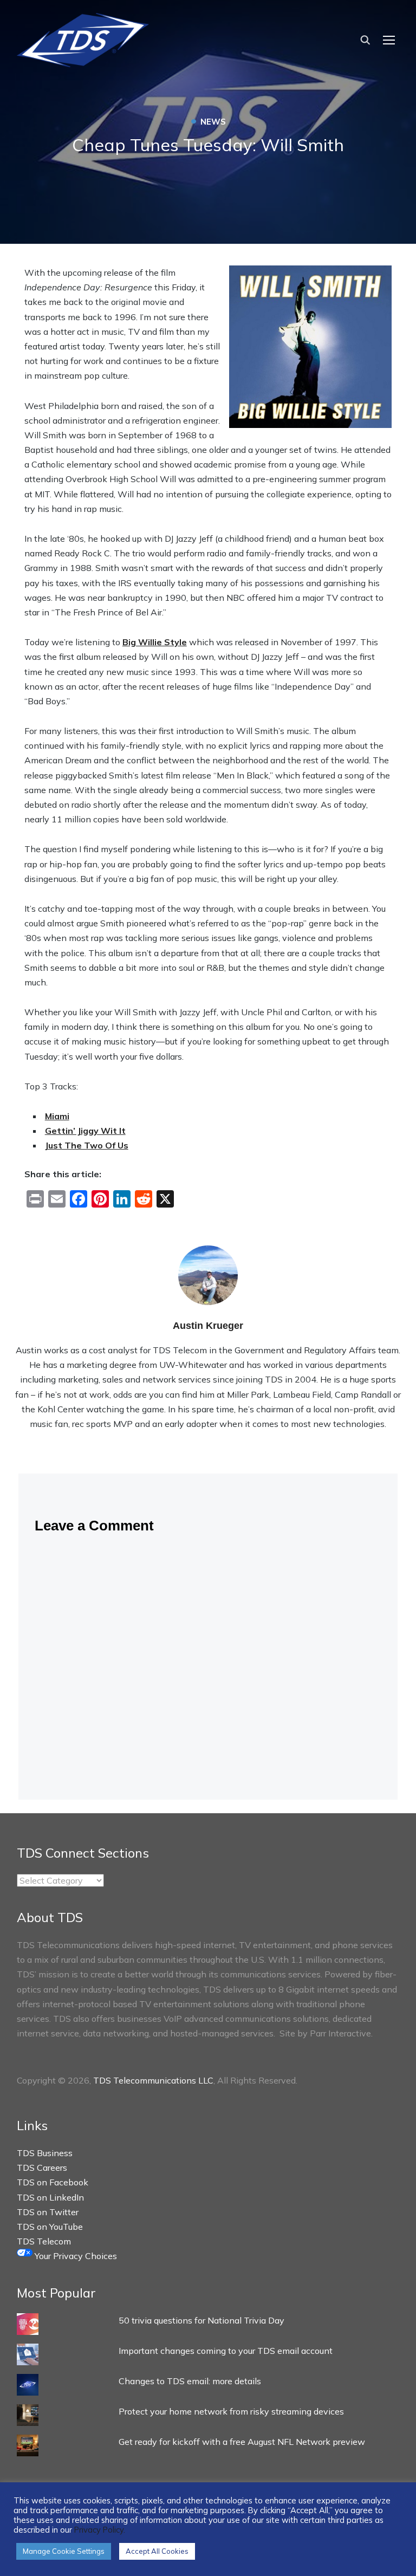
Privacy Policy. (100, 2530)
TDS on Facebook (53, 2182)
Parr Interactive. (341, 2033)
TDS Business (45, 2153)
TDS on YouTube (50, 2227)
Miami (57, 1116)
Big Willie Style (155, 642)
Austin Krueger (208, 1326)
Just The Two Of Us (87, 1145)
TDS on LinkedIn (50, 2197)
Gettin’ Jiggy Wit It (85, 1131)
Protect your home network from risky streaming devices (231, 2411)
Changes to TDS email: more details (190, 2381)
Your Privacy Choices (75, 2256)
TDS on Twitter (48, 2212)
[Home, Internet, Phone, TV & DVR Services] (83, 37)
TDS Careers (42, 2168)
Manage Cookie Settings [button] (64, 2551)
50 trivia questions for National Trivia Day (201, 2320)
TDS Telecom (44, 2241)
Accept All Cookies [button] (157, 2551)
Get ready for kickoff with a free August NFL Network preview (242, 2442)
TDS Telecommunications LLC (153, 2080)
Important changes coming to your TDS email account (226, 2351)
